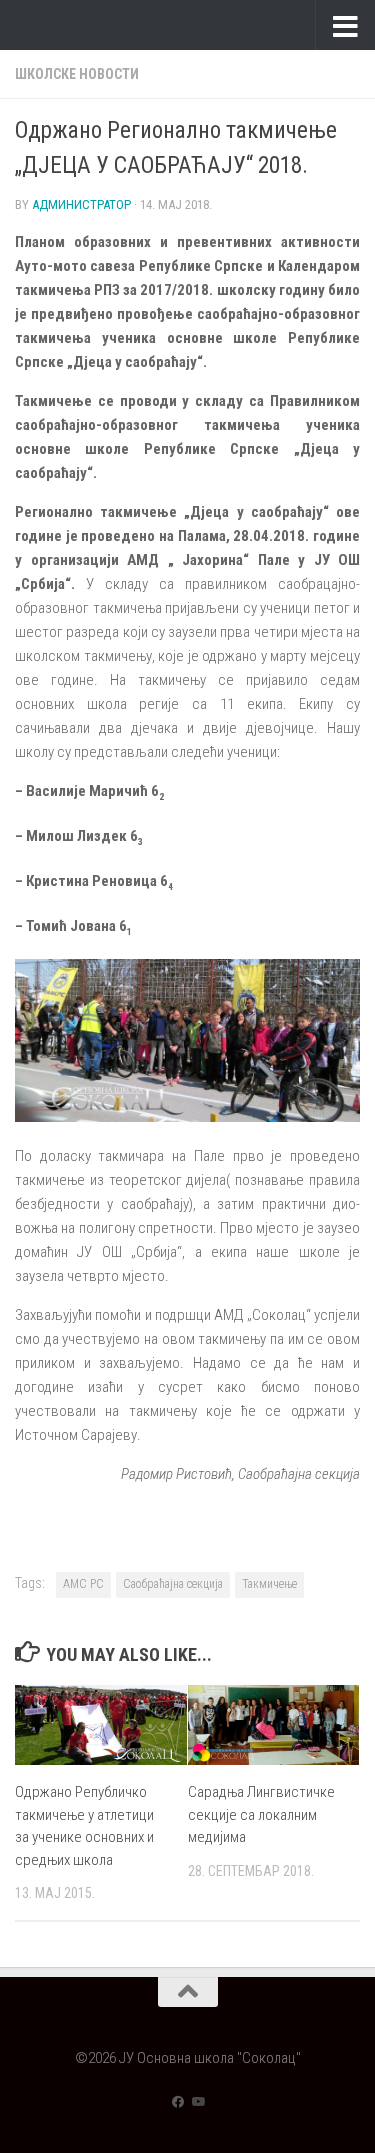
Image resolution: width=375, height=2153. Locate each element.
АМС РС (83, 1584)
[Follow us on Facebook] (178, 2102)
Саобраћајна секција (173, 1584)
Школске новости (77, 74)
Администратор (81, 204)
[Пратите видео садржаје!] (198, 2102)
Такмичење (269, 1584)
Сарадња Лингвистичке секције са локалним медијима (261, 1814)
